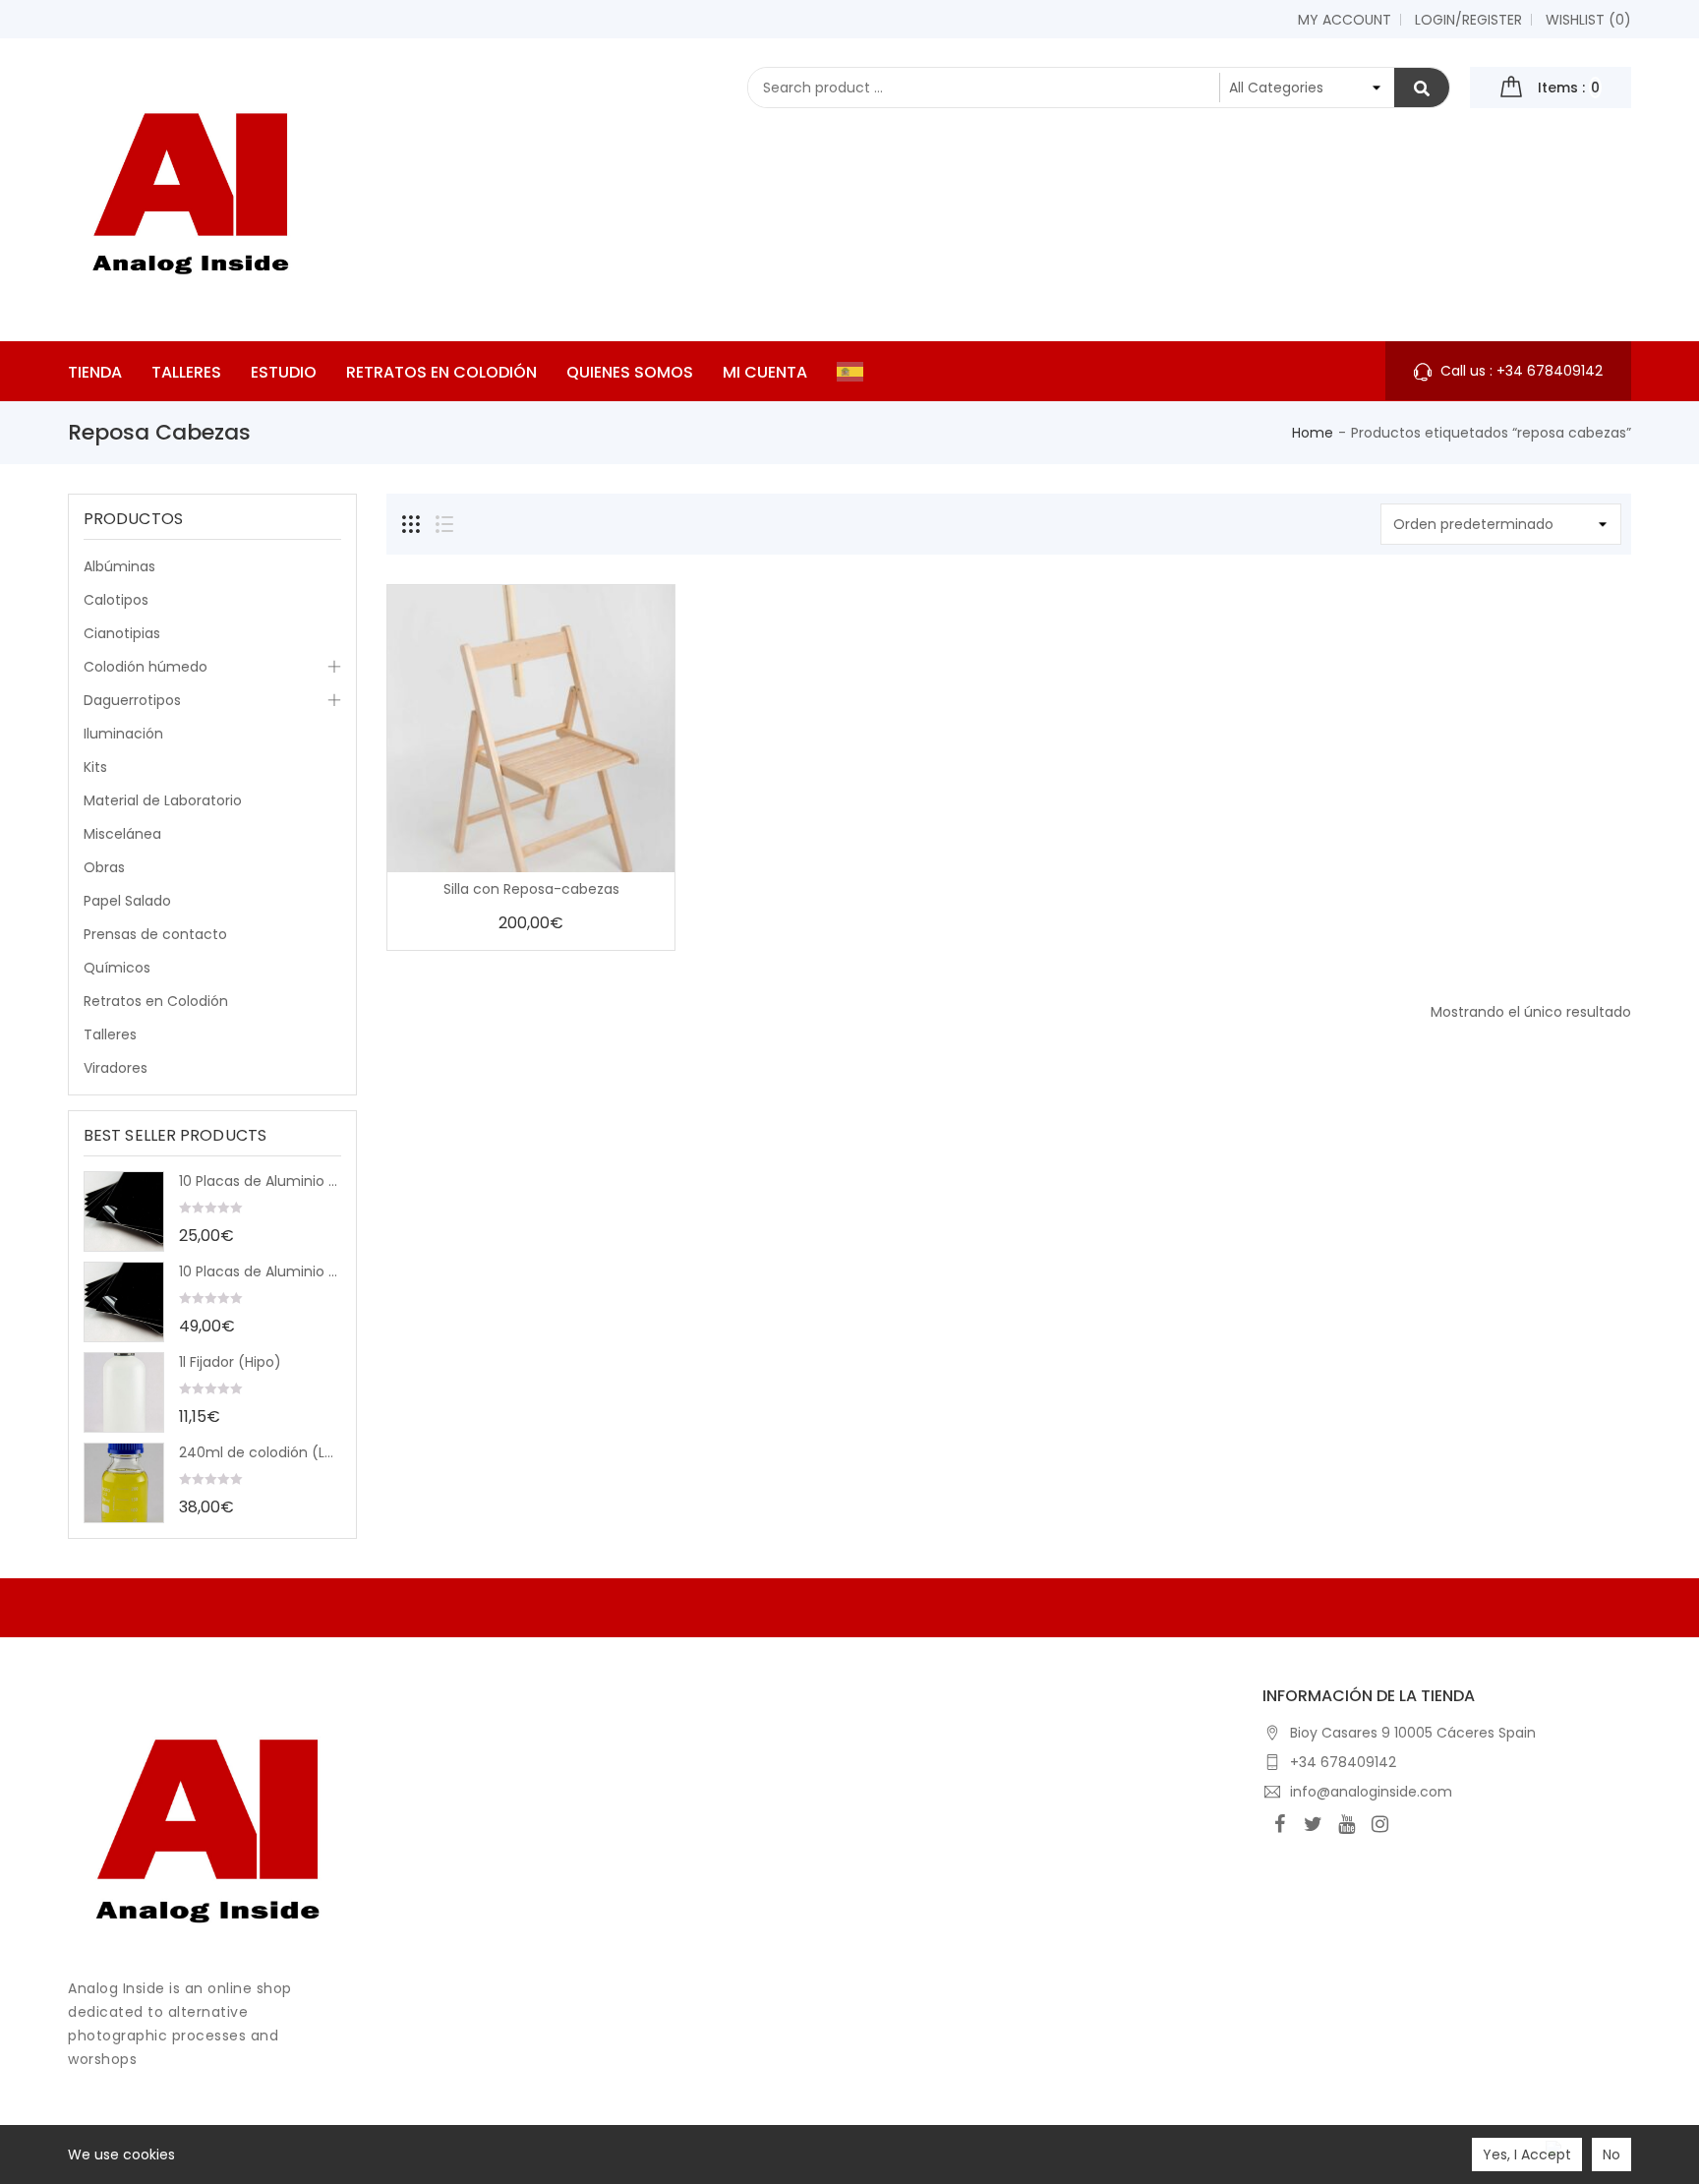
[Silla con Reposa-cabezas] (531, 729)
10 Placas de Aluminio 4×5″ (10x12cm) (260, 1181)
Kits (95, 767)
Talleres (110, 1034)
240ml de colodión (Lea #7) (260, 1452)
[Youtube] (1346, 1824)
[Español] (855, 371)
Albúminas (119, 566)
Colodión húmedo (146, 667)
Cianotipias (122, 633)
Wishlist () (1588, 20)
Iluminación (123, 734)
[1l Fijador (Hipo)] (124, 1392)
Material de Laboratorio (163, 800)
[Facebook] (1279, 1824)
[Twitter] (1313, 1824)
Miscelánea (122, 834)
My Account (1345, 20)
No (1611, 2154)
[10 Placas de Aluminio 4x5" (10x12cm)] (124, 1211)
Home (1313, 433)
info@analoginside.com (1371, 1792)
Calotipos (116, 600)
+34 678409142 (1343, 1762)
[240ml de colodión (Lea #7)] (124, 1483)
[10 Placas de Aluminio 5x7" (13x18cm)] (124, 1302)
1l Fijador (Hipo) (230, 1362)
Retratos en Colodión (156, 1001)
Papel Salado (127, 901)
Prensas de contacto (155, 934)
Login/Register (1468, 20)
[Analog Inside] (208, 1825)
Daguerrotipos (132, 700)
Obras (104, 867)
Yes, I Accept (1527, 2154)
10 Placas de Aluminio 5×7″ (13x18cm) (260, 1271)
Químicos (117, 968)
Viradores (116, 1068)
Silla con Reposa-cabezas (531, 889)
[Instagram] (1379, 1824)
